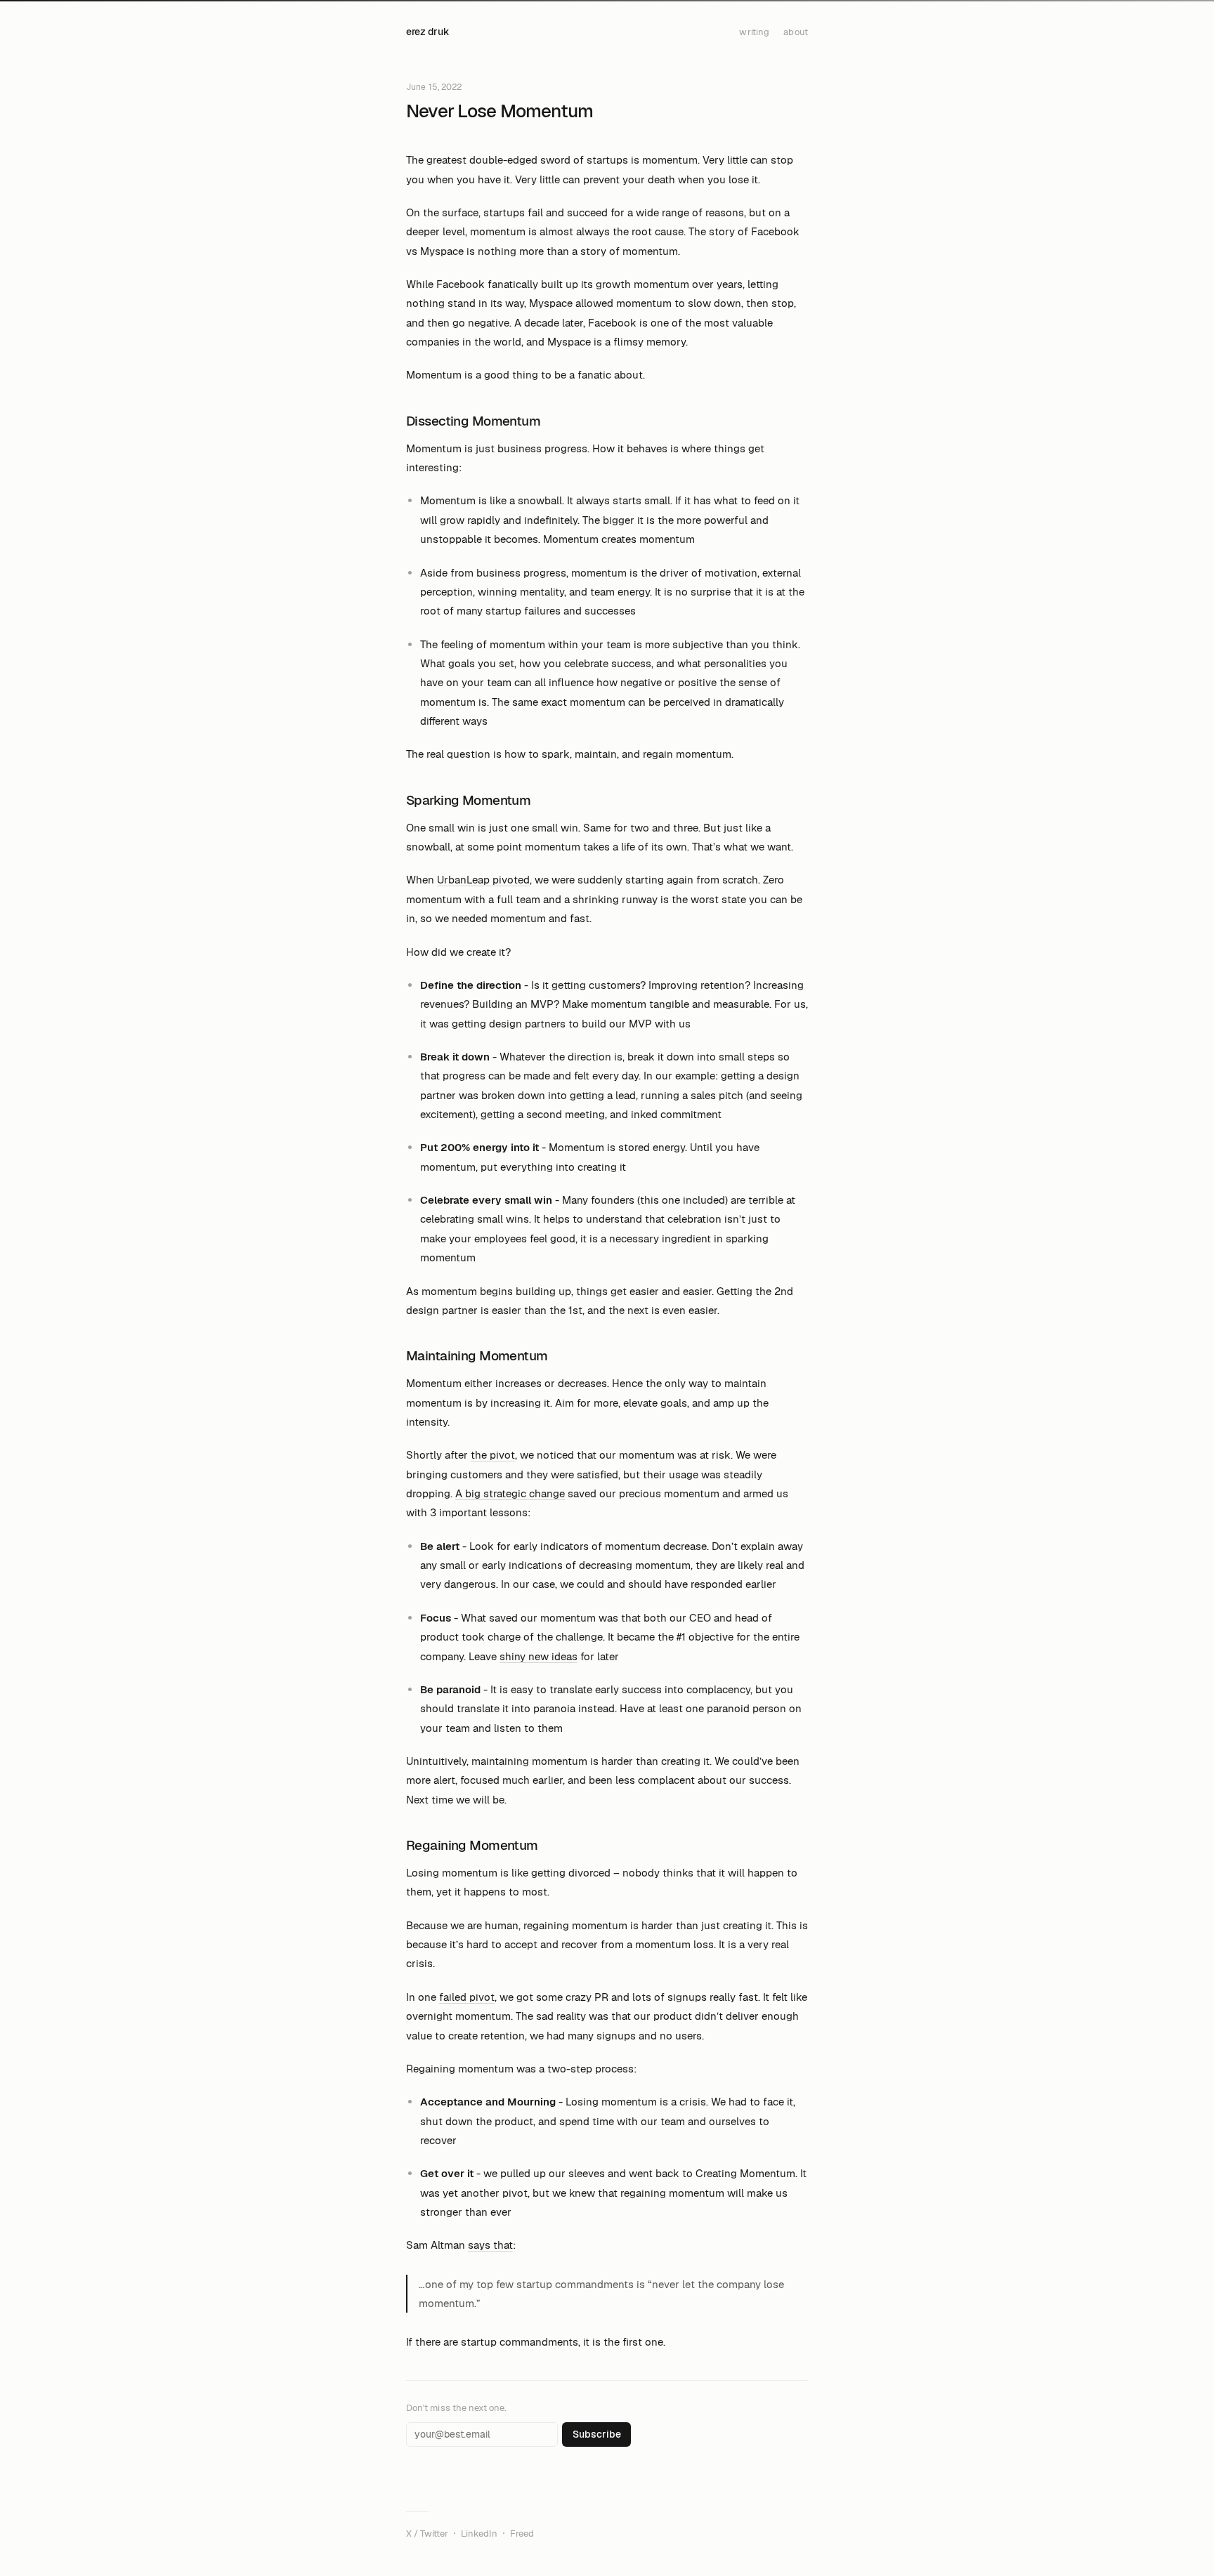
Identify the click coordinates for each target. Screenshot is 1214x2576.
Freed (522, 2534)
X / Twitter (427, 2534)
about (796, 32)
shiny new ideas (539, 1656)
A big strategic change (510, 1493)
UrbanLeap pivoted (483, 880)
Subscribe (597, 2434)
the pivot (493, 1455)
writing (754, 32)
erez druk (427, 32)
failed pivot (467, 1997)
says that (490, 2245)
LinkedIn (479, 2534)
